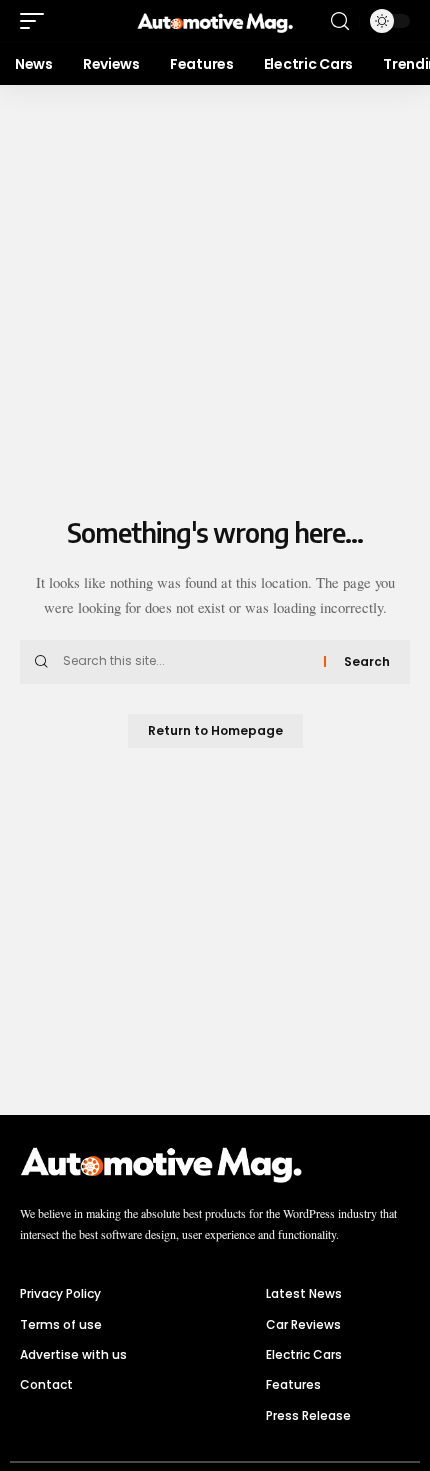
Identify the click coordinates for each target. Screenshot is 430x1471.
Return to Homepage (215, 730)
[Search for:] (186, 662)
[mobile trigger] (37, 21)
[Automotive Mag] (215, 21)
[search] (340, 21)
